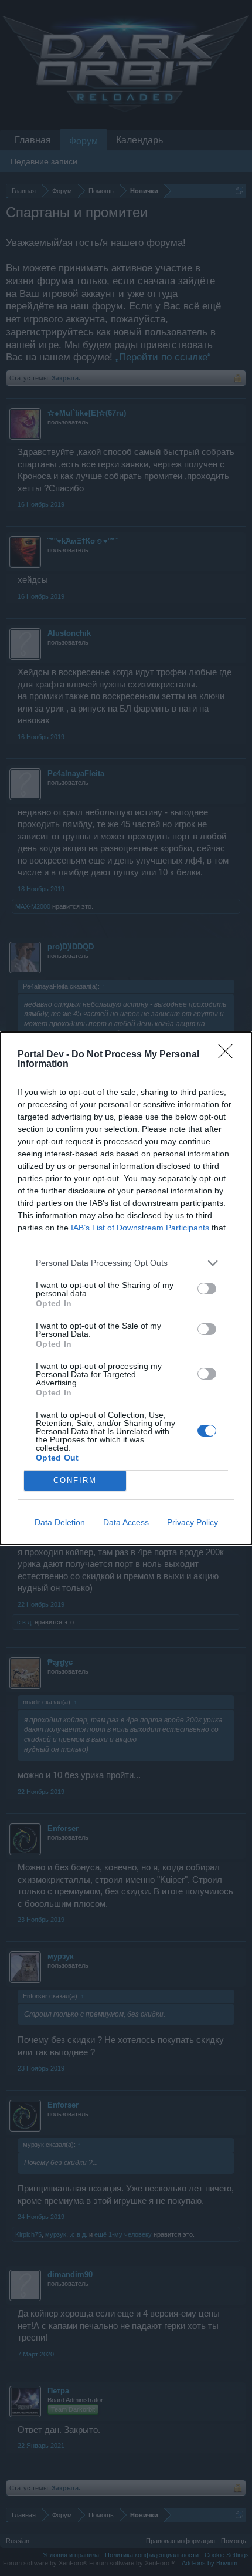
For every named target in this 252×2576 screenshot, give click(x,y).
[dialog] (126, 1288)
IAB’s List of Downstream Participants (140, 1228)
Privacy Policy (193, 1522)
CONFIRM (75, 1480)
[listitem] (126, 1263)
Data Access (126, 1522)
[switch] (207, 1289)
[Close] (229, 1055)
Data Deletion (60, 1522)
